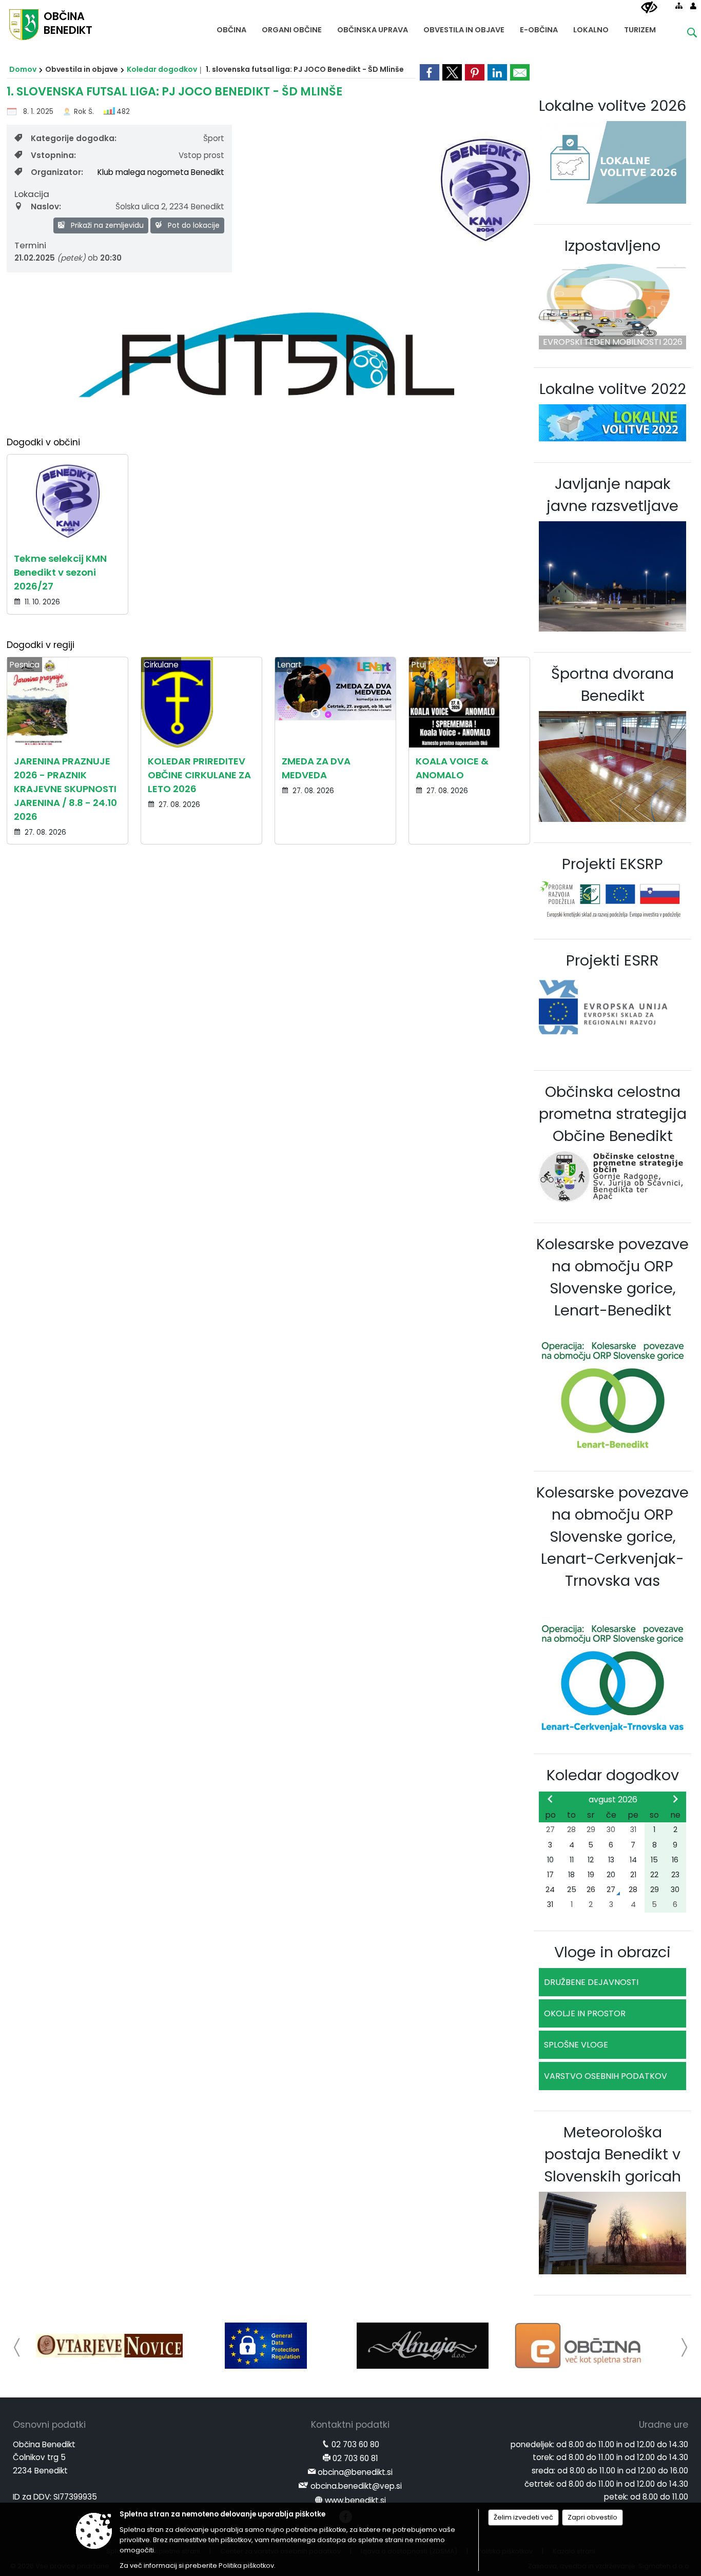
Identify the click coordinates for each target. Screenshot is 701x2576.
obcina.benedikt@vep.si (356, 2486)
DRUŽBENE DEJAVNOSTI (591, 1982)
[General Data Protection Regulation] (266, 2346)
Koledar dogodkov (162, 69)
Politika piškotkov (246, 2565)
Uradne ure (664, 2425)
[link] (430, 72)
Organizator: (57, 172)
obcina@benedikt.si (355, 2472)
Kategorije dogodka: (74, 138)
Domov (23, 69)
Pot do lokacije (193, 225)
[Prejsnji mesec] (550, 1799)
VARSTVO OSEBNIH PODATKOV (606, 2076)
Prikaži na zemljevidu (106, 225)
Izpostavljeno (612, 246)
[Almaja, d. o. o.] (423, 2346)
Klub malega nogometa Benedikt (161, 172)
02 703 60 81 (355, 2458)
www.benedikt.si (355, 2500)
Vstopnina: (53, 155)
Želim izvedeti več (523, 2517)
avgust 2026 (613, 1800)
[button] (17, 2347)
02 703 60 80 (355, 2444)
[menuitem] (231, 27)
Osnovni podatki (49, 2425)
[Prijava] (693, 6)
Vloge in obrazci (612, 1952)
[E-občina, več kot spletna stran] (580, 2346)
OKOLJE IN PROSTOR (585, 2013)
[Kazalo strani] (679, 6)
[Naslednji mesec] (675, 1799)
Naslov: (46, 207)
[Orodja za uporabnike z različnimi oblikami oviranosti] (649, 8)
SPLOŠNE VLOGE (576, 2045)
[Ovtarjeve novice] (109, 2346)
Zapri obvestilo (592, 2517)
